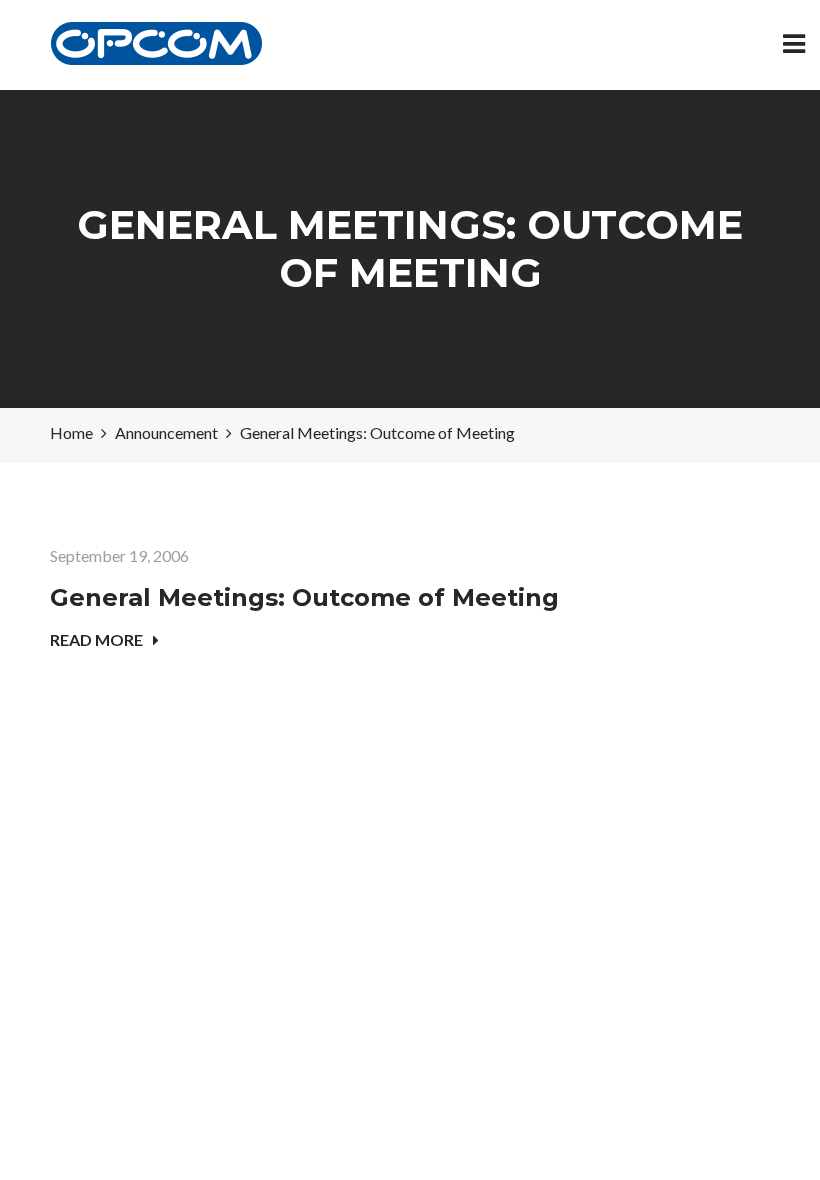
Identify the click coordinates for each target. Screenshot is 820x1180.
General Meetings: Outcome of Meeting (304, 597)
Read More (96, 639)
